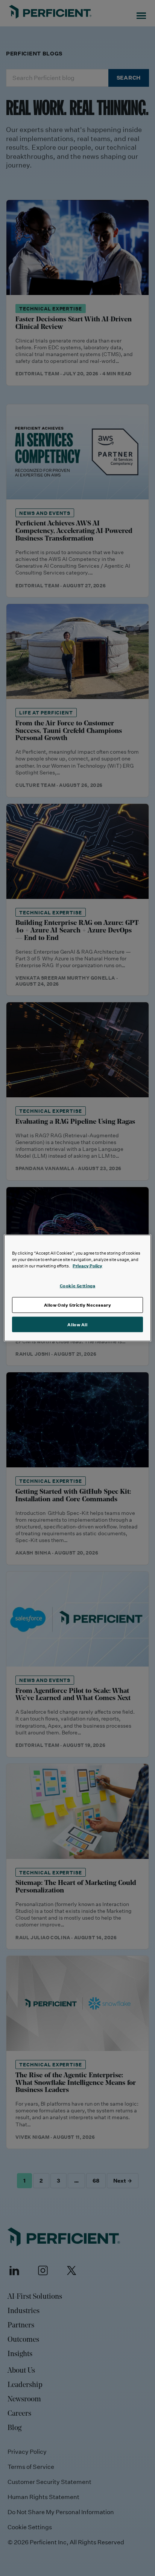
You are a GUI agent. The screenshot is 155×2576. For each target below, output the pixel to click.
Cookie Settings (78, 1285)
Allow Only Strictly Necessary (78, 1305)
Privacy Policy (87, 1265)
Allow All (77, 1324)
